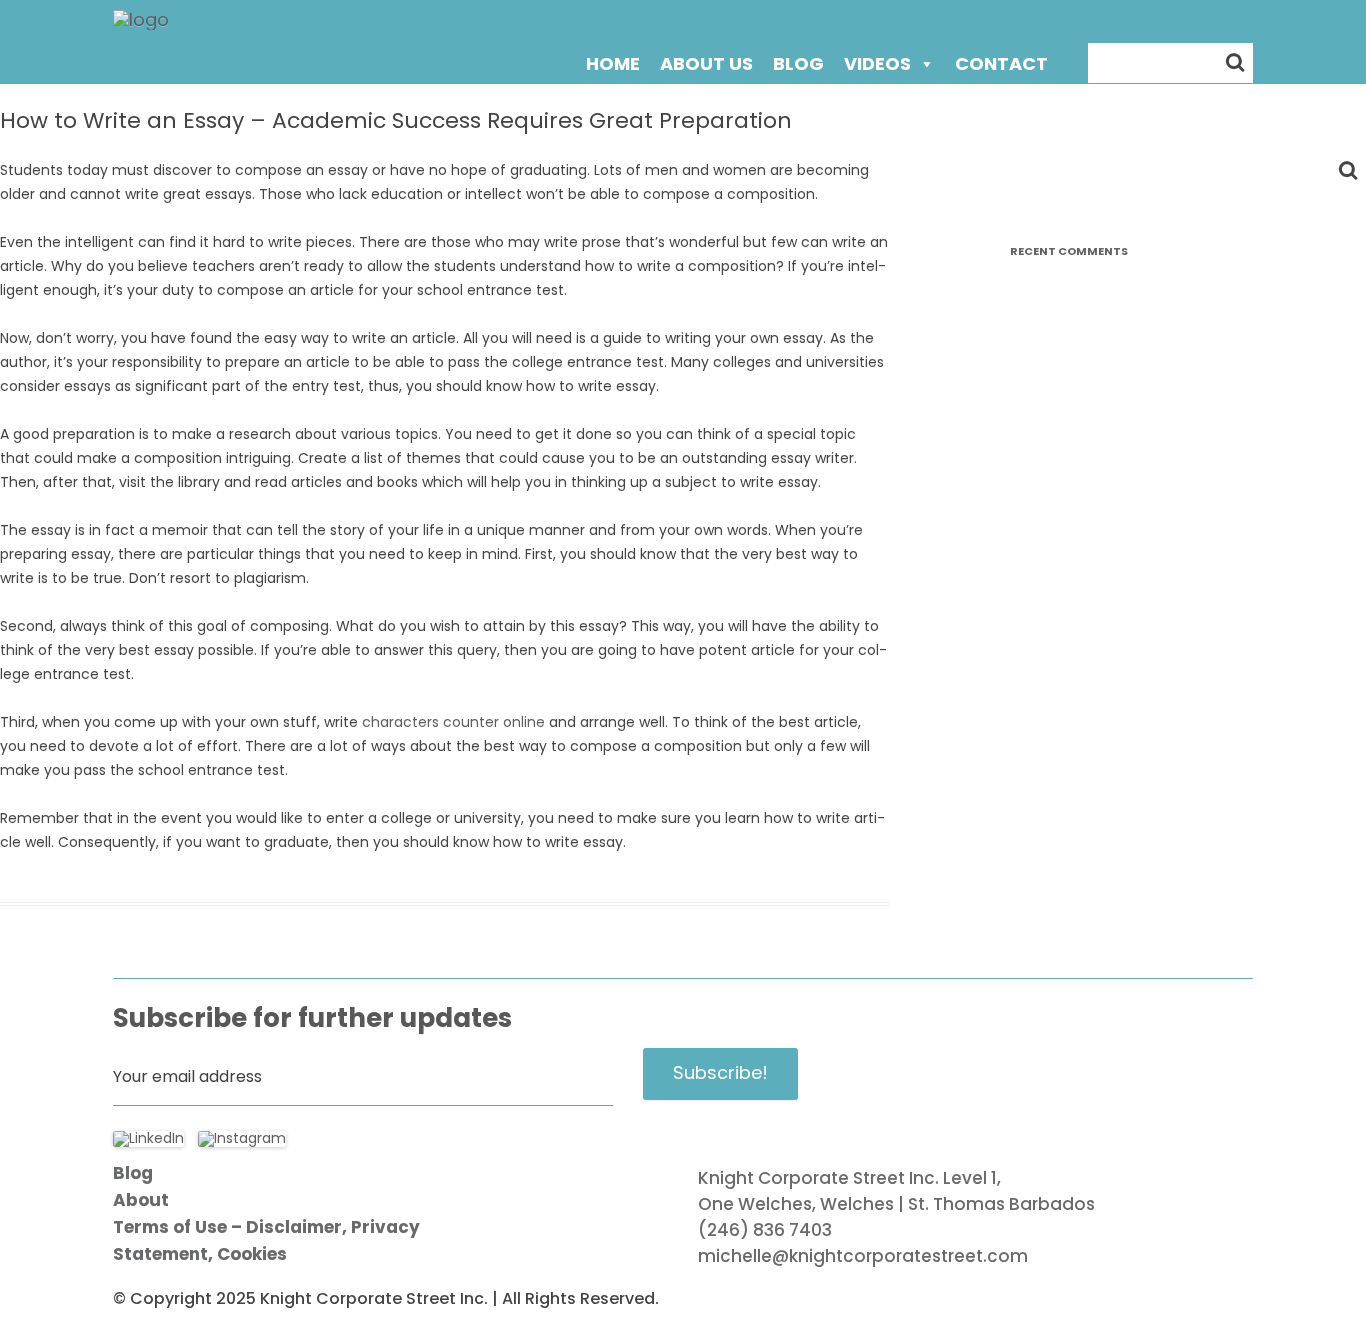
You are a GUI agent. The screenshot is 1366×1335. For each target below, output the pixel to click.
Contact (1001, 63)
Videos (877, 63)
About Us (706, 63)
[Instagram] (242, 1138)
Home (613, 63)
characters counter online (453, 722)
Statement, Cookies (200, 1254)
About (141, 1200)
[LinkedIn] (148, 1138)
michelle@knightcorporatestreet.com (863, 1256)
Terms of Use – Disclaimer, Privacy (266, 1227)
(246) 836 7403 (765, 1230)
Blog (798, 63)
